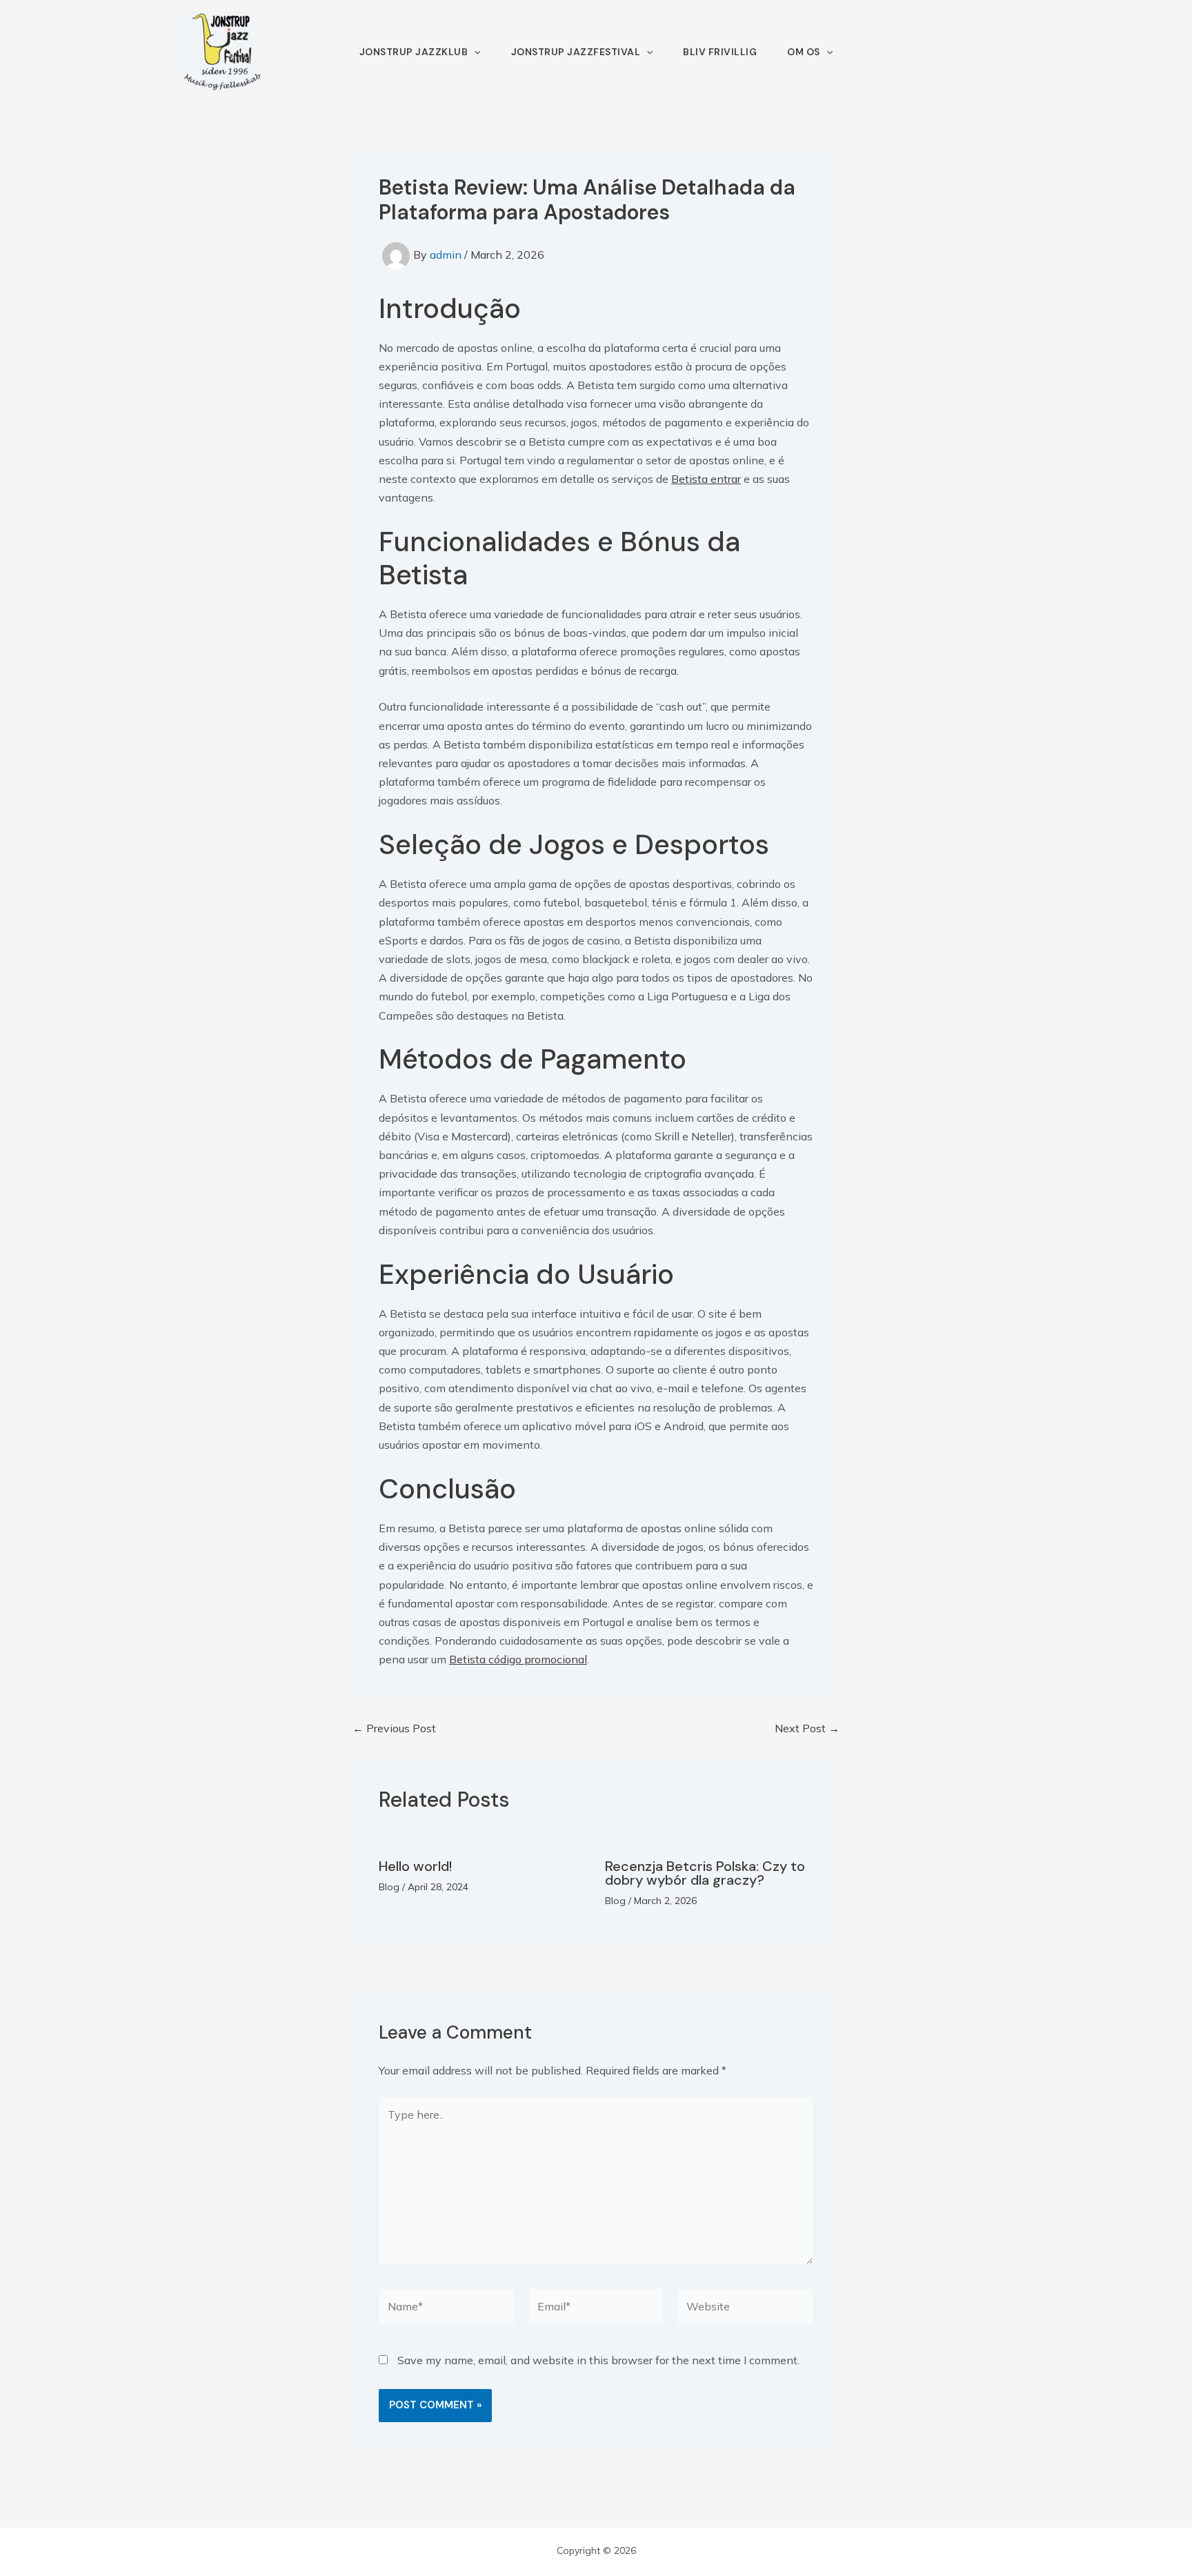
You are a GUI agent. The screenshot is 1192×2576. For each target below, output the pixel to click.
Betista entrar (706, 479)
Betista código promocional (518, 1659)
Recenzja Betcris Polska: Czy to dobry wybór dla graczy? (705, 1873)
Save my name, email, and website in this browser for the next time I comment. (598, 2360)
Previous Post (394, 1728)
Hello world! (415, 1866)
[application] (474, 52)
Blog (389, 1887)
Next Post (807, 1728)
